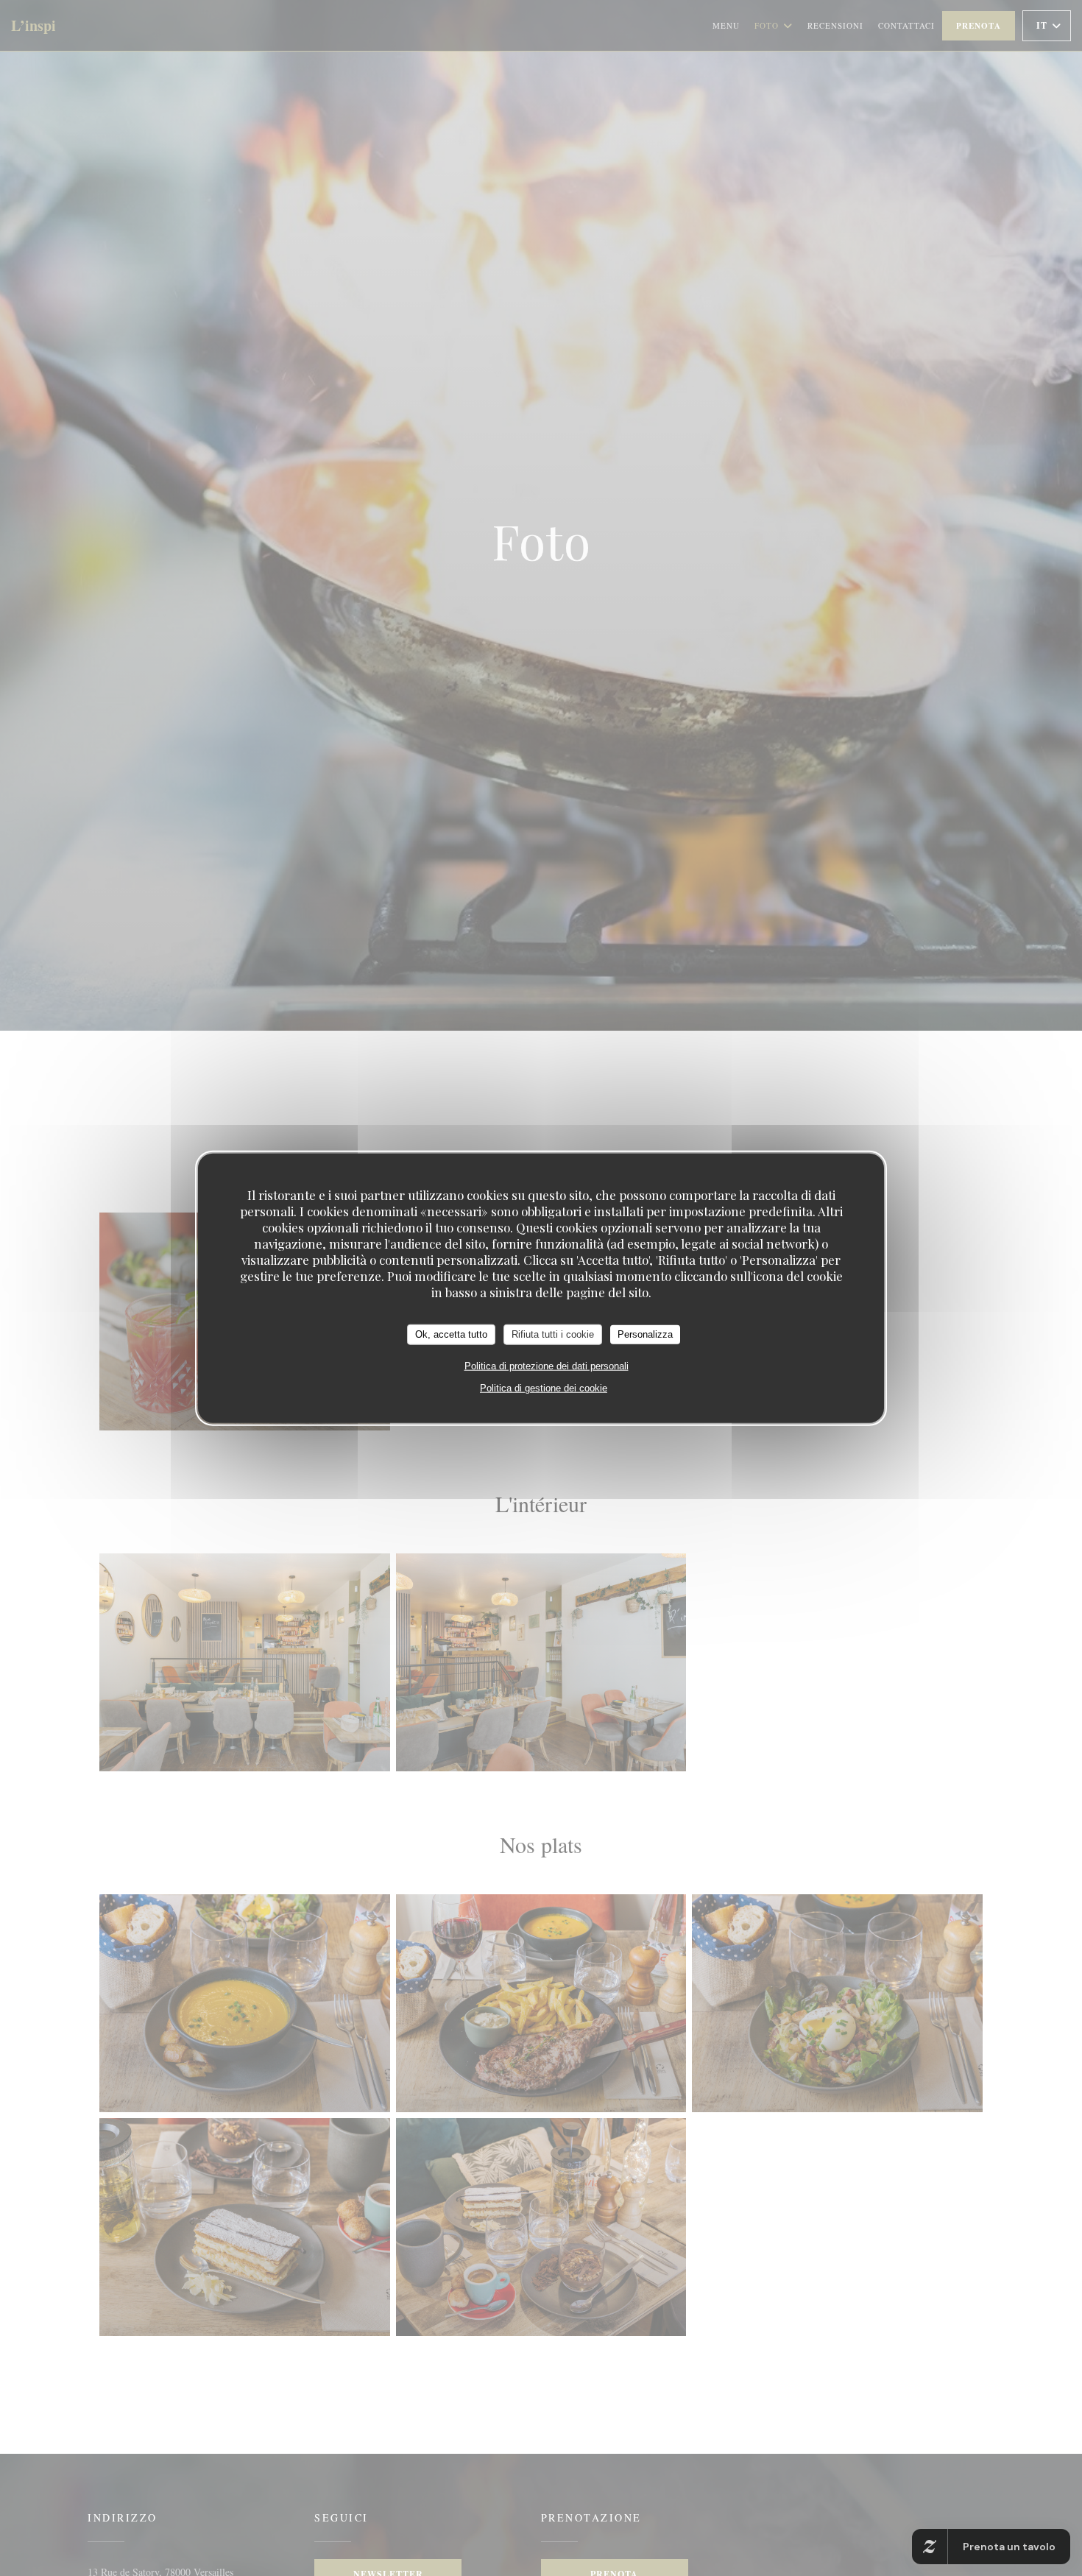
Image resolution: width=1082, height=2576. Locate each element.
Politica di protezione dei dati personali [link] (547, 1365)
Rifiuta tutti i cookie (553, 1334)
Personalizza (645, 1334)
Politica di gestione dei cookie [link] (544, 1387)
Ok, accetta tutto (451, 1334)
